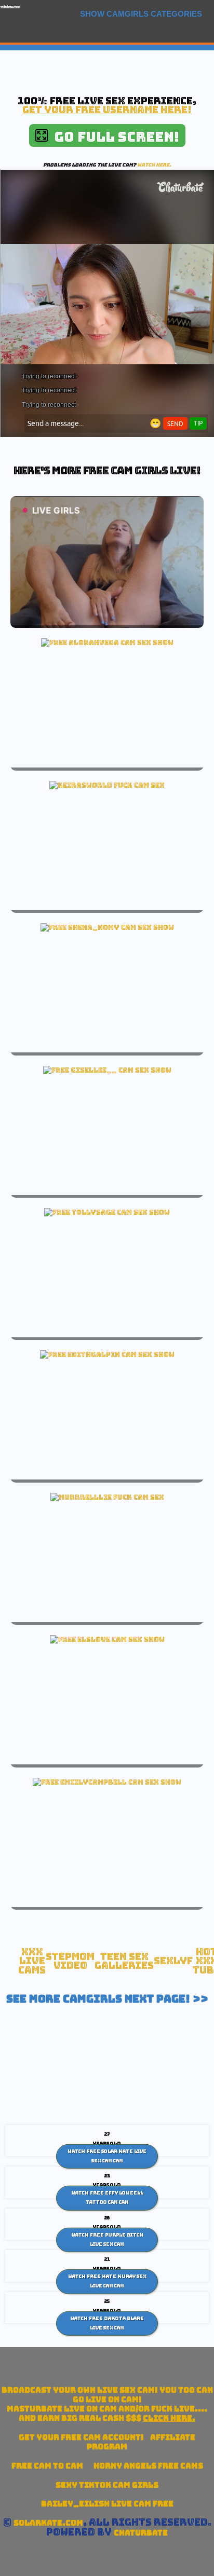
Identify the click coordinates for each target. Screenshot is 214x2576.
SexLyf (173, 1961)
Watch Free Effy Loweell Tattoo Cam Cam (107, 2198)
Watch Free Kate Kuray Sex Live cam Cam (107, 2281)
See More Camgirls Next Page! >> (107, 1999)
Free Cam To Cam (47, 2466)
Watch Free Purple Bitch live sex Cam (107, 2240)
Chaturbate (141, 2533)
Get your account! (81, 2437)
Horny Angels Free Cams (148, 2466)
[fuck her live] (107, 785)
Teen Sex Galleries (124, 1961)
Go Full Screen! (113, 137)
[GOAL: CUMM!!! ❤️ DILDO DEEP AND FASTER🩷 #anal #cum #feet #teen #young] (107, 1070)
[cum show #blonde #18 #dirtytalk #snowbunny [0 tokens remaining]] (107, 642)
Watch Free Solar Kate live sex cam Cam (107, 2156)
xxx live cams (32, 1961)
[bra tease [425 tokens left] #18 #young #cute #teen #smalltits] (107, 1354)
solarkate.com (10, 7)
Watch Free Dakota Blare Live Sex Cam (107, 2323)
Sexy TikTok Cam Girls (107, 2485)
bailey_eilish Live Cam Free (107, 2504)
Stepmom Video (70, 1961)
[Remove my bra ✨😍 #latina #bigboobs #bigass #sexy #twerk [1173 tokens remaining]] (107, 1782)
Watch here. (154, 165)
